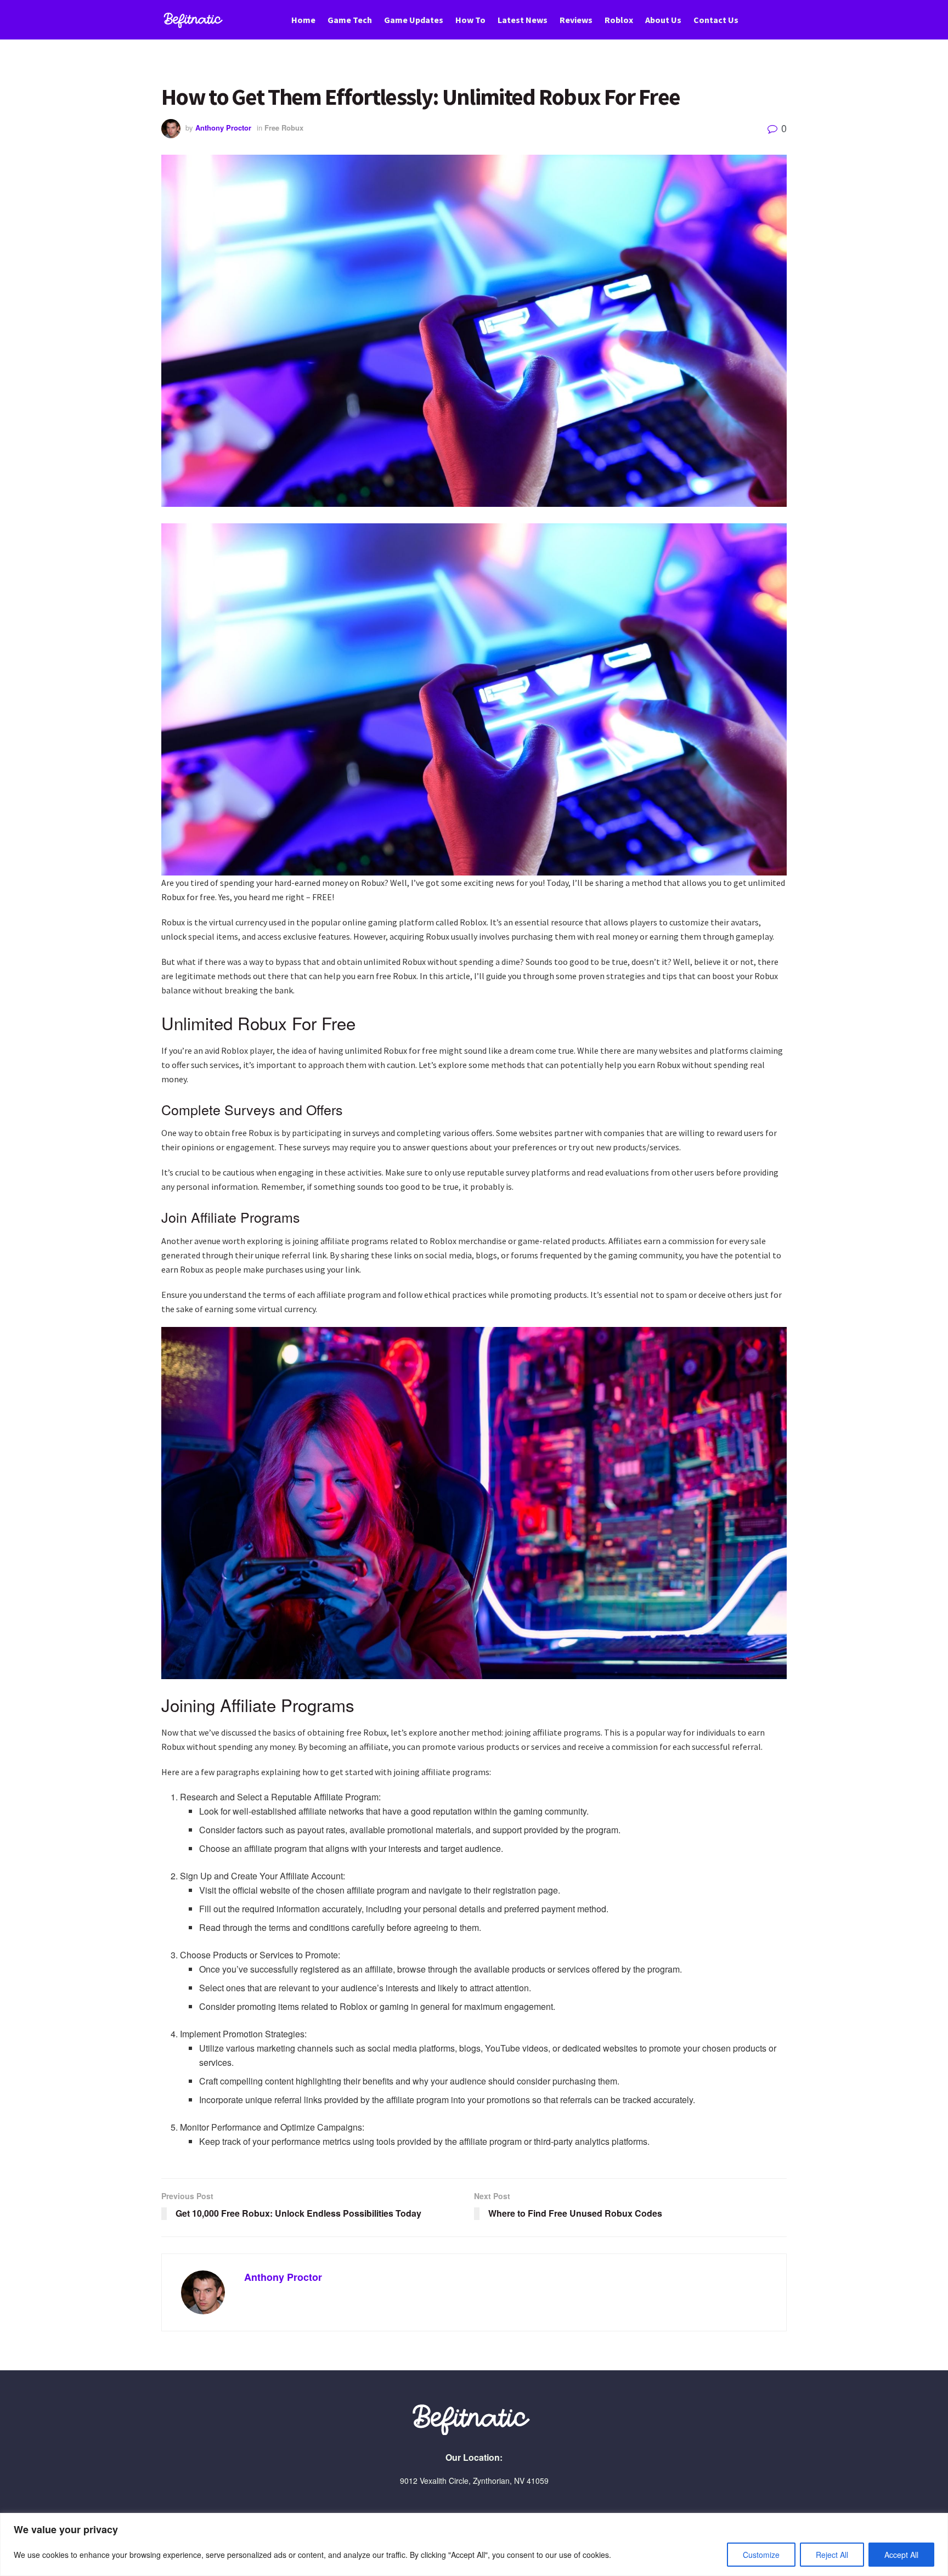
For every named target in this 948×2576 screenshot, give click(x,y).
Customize (761, 2555)
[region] (474, 2544)
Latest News (523, 20)
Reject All (832, 2555)
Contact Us (716, 20)
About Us (663, 20)
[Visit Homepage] (195, 20)
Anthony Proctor (223, 128)
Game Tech (350, 20)
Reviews (576, 20)
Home (303, 20)
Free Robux (284, 128)
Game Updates (414, 20)
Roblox (619, 20)
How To (470, 20)
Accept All (901, 2555)
